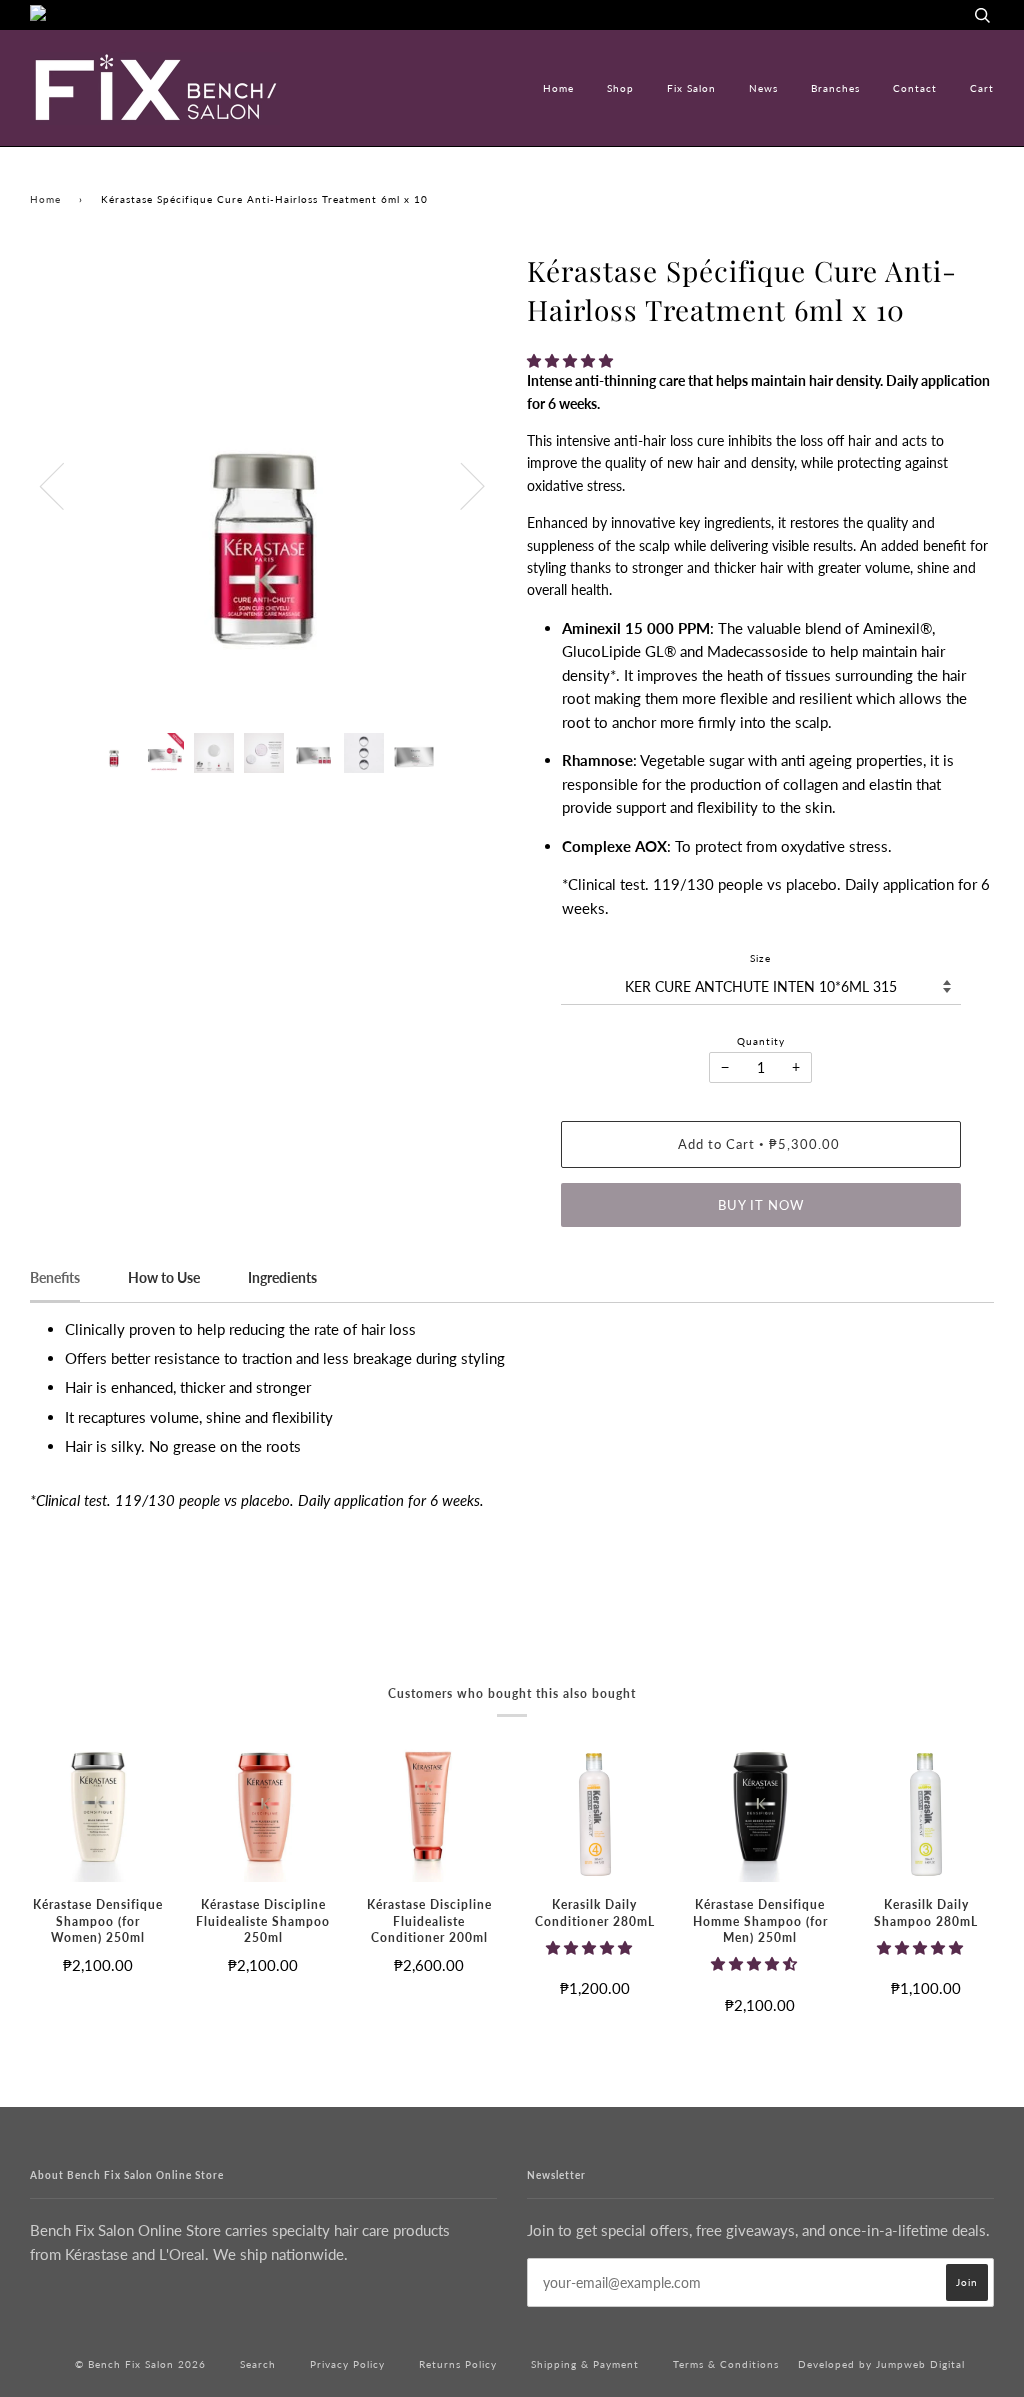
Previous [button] (64, 485)
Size (760, 958)
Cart (982, 88)
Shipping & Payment (585, 2364)
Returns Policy (458, 2364)
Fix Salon (691, 88)
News (763, 88)
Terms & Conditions (726, 2364)
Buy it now (761, 1205)
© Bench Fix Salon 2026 (140, 2364)
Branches (835, 88)
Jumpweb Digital (920, 2364)
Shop (620, 88)
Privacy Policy (347, 2364)
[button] (572, 360)
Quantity (761, 1041)
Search (258, 2364)
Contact (915, 88)
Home (558, 88)
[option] (263, 484)
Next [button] (460, 485)
